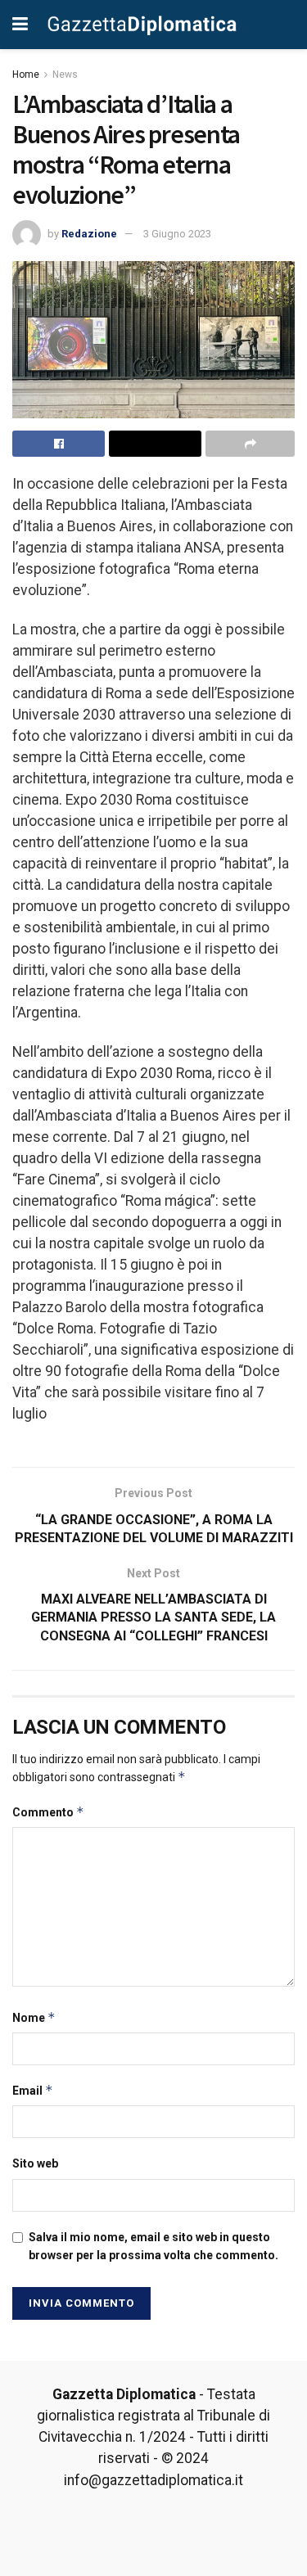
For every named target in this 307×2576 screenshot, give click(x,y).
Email (33, 2090)
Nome (34, 2017)
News (65, 74)
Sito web (35, 2163)
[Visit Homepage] (142, 24)
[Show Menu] (20, 25)
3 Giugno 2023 (177, 234)
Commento (48, 1812)
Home (26, 74)
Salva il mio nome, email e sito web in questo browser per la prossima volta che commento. (153, 2246)
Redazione (89, 234)
